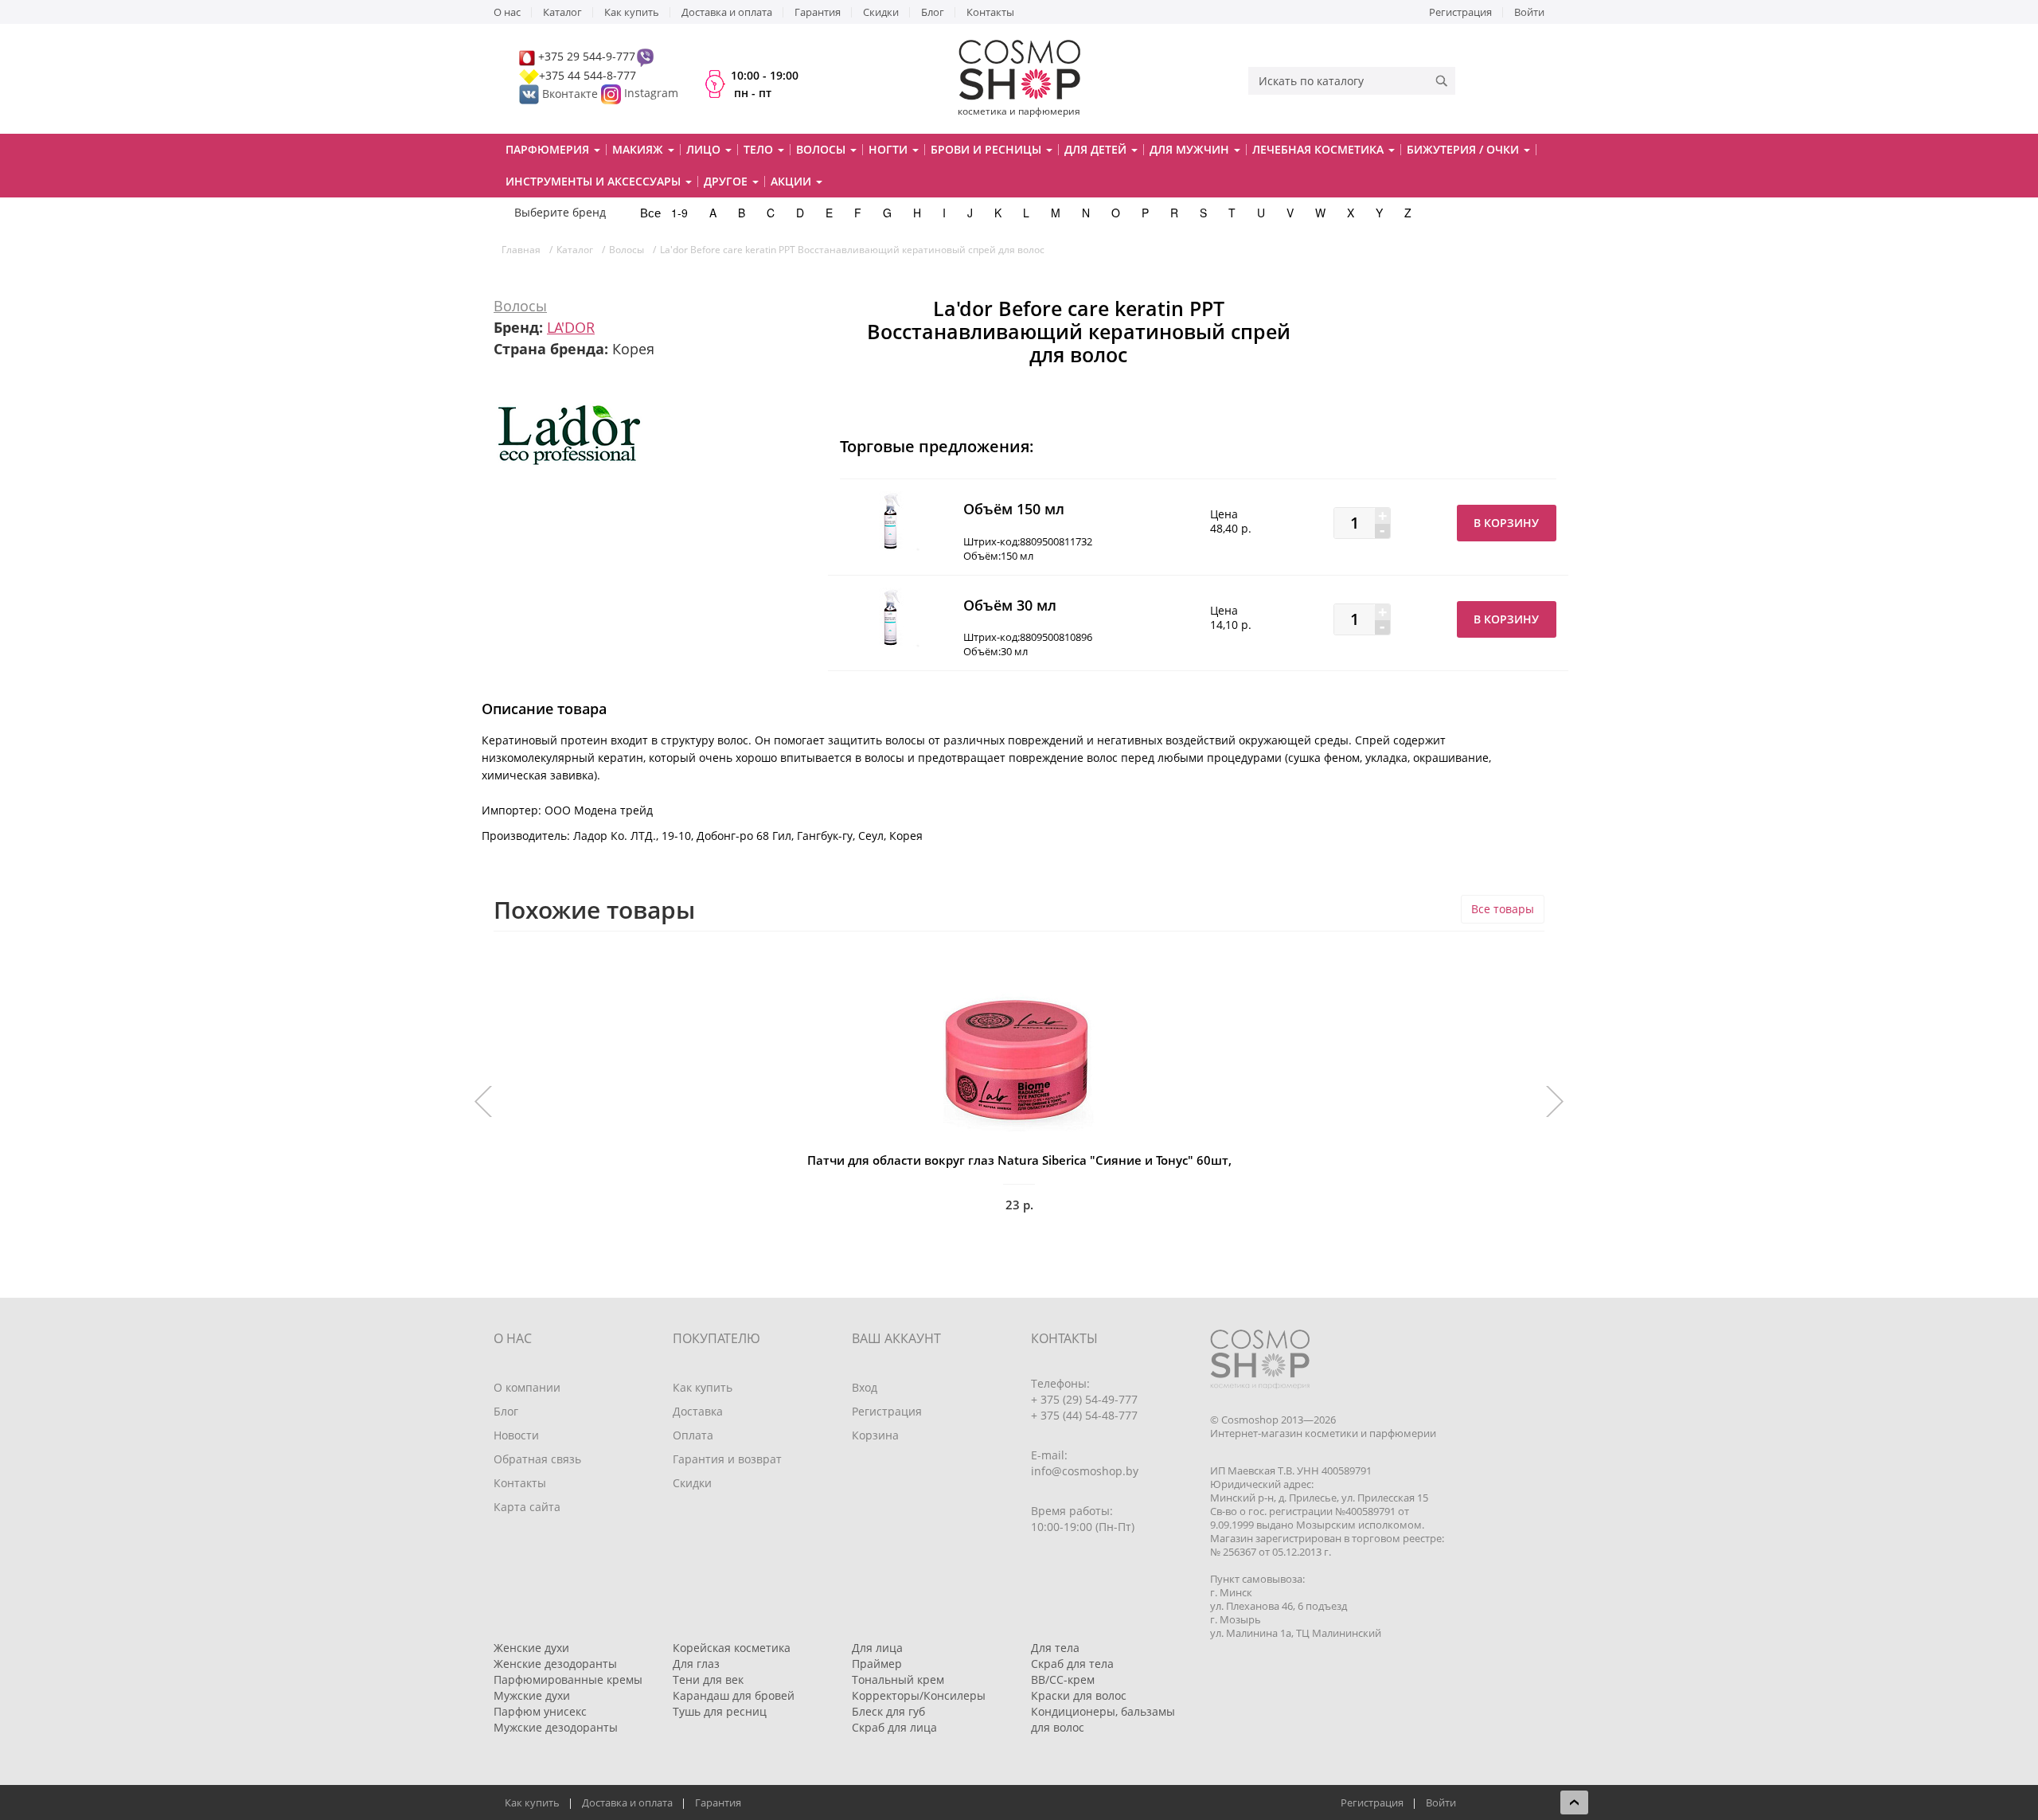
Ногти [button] (890, 149)
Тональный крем (898, 1679)
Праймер (877, 1664)
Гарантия (818, 12)
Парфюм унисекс (540, 1711)
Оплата (693, 1435)
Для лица (877, 1648)
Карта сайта (527, 1507)
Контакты (990, 12)
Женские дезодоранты (555, 1664)
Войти (1529, 12)
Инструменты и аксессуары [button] (595, 181)
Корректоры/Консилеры (919, 1695)
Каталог (562, 12)
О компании (527, 1387)
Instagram (651, 94)
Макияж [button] (639, 149)
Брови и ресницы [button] (988, 149)
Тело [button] (760, 149)
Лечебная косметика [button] (1320, 149)
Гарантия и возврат (727, 1459)
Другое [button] (727, 181)
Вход (865, 1387)
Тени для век (708, 1679)
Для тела (1055, 1648)
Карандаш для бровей (734, 1695)
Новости (516, 1435)
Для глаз (696, 1664)
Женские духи (531, 1648)
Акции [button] (793, 181)
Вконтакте (570, 94)
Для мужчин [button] (1191, 149)
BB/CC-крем (1063, 1679)
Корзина (875, 1435)
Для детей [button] (1097, 149)
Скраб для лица (894, 1727)
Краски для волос (1079, 1695)
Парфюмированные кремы (568, 1679)
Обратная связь (537, 1459)
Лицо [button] (705, 149)
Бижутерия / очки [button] (1464, 149)
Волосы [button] (822, 149)
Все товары (1503, 909)
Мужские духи (532, 1695)
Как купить (632, 12)
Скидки (881, 12)
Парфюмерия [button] (549, 149)
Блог (933, 12)
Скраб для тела (1072, 1664)
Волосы (520, 306)
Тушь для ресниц (720, 1711)
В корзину (1506, 523)
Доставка (698, 1411)
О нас (507, 12)
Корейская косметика (732, 1648)
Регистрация (1460, 12)
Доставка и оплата (727, 12)
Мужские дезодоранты (556, 1727)
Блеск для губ (888, 1711)
